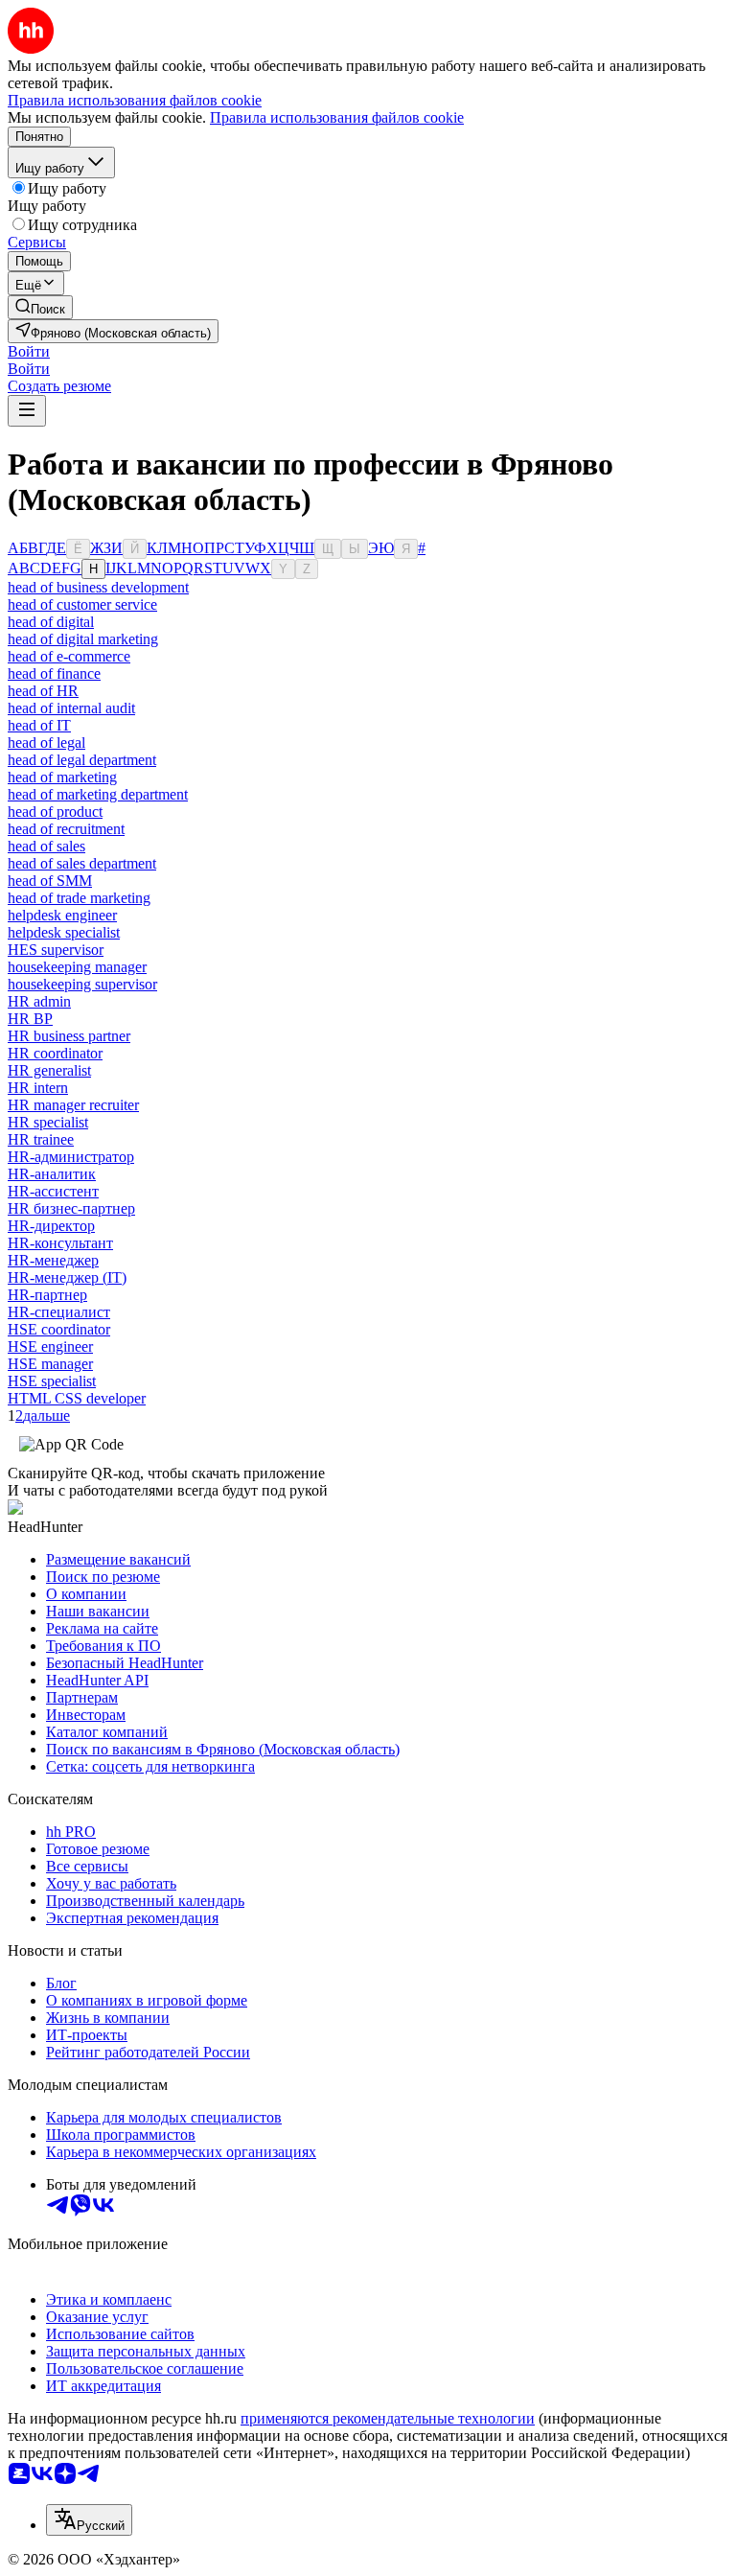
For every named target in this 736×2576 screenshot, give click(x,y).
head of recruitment (66, 829)
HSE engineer (50, 1346)
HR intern (38, 1088)
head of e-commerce (69, 656)
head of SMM (50, 881)
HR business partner (69, 1036)
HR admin (39, 1001)
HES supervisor (56, 950)
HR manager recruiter (73, 1105)
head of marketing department (98, 794)
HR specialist (48, 1122)
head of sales (46, 846)
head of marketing (62, 777)
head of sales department (82, 863)
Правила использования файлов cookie (337, 117)
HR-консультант (60, 1243)
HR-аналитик (52, 1174)
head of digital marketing (83, 639)
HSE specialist (52, 1381)
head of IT (39, 725)
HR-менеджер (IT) (67, 1277)
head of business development (98, 587)
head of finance (54, 673)
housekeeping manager (77, 967)
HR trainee (41, 1139)
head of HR (43, 691)
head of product (55, 812)
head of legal (46, 743)
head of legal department (82, 760)
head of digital (51, 622)
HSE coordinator (59, 1329)
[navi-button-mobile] (27, 411)
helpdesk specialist (64, 932)
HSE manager (50, 1364)
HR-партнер (47, 1295)
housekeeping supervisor (82, 984)
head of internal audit (71, 708)
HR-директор (51, 1226)
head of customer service (82, 604)
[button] (29, 351)
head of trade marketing (79, 898)
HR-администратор (71, 1157)
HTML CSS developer (77, 1398)
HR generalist (49, 1070)
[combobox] (89, 2520)
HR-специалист (59, 1312)
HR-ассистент (53, 1191)
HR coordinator (55, 1053)
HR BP (30, 1019)
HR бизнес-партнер (71, 1208)
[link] (40, 307)
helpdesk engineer (62, 915)
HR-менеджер (53, 1260)
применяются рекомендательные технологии (388, 2418)
